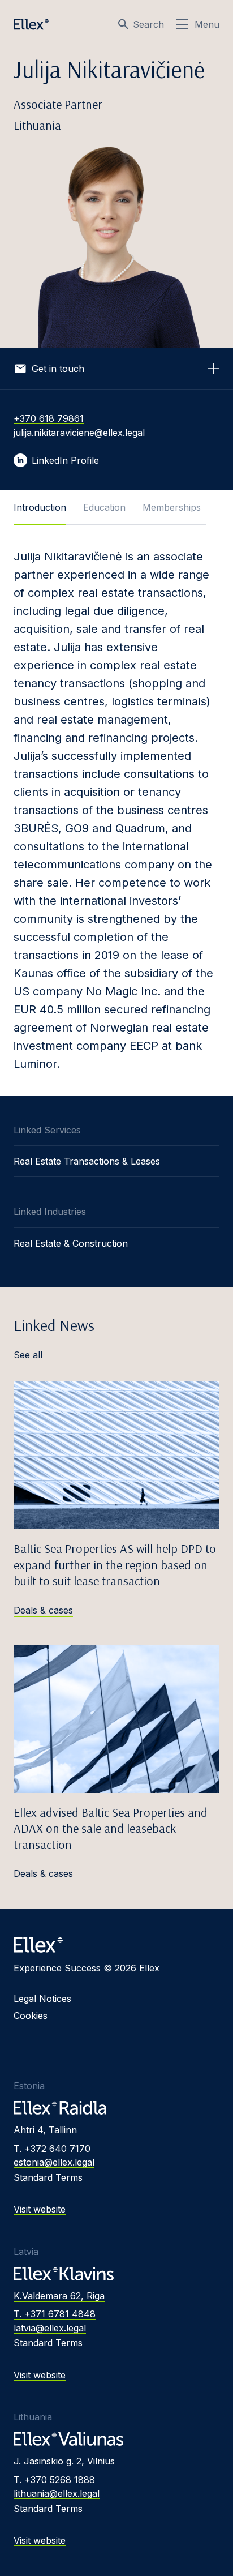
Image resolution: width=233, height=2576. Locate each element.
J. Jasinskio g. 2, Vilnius (64, 2461)
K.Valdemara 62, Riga (59, 2296)
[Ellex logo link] (31, 24)
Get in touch (58, 369)
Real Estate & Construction (71, 1243)
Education (104, 507)
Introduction (40, 507)
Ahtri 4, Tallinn (45, 2130)
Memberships (172, 507)
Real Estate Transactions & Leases (87, 1161)
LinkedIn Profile (65, 460)
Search (148, 24)
